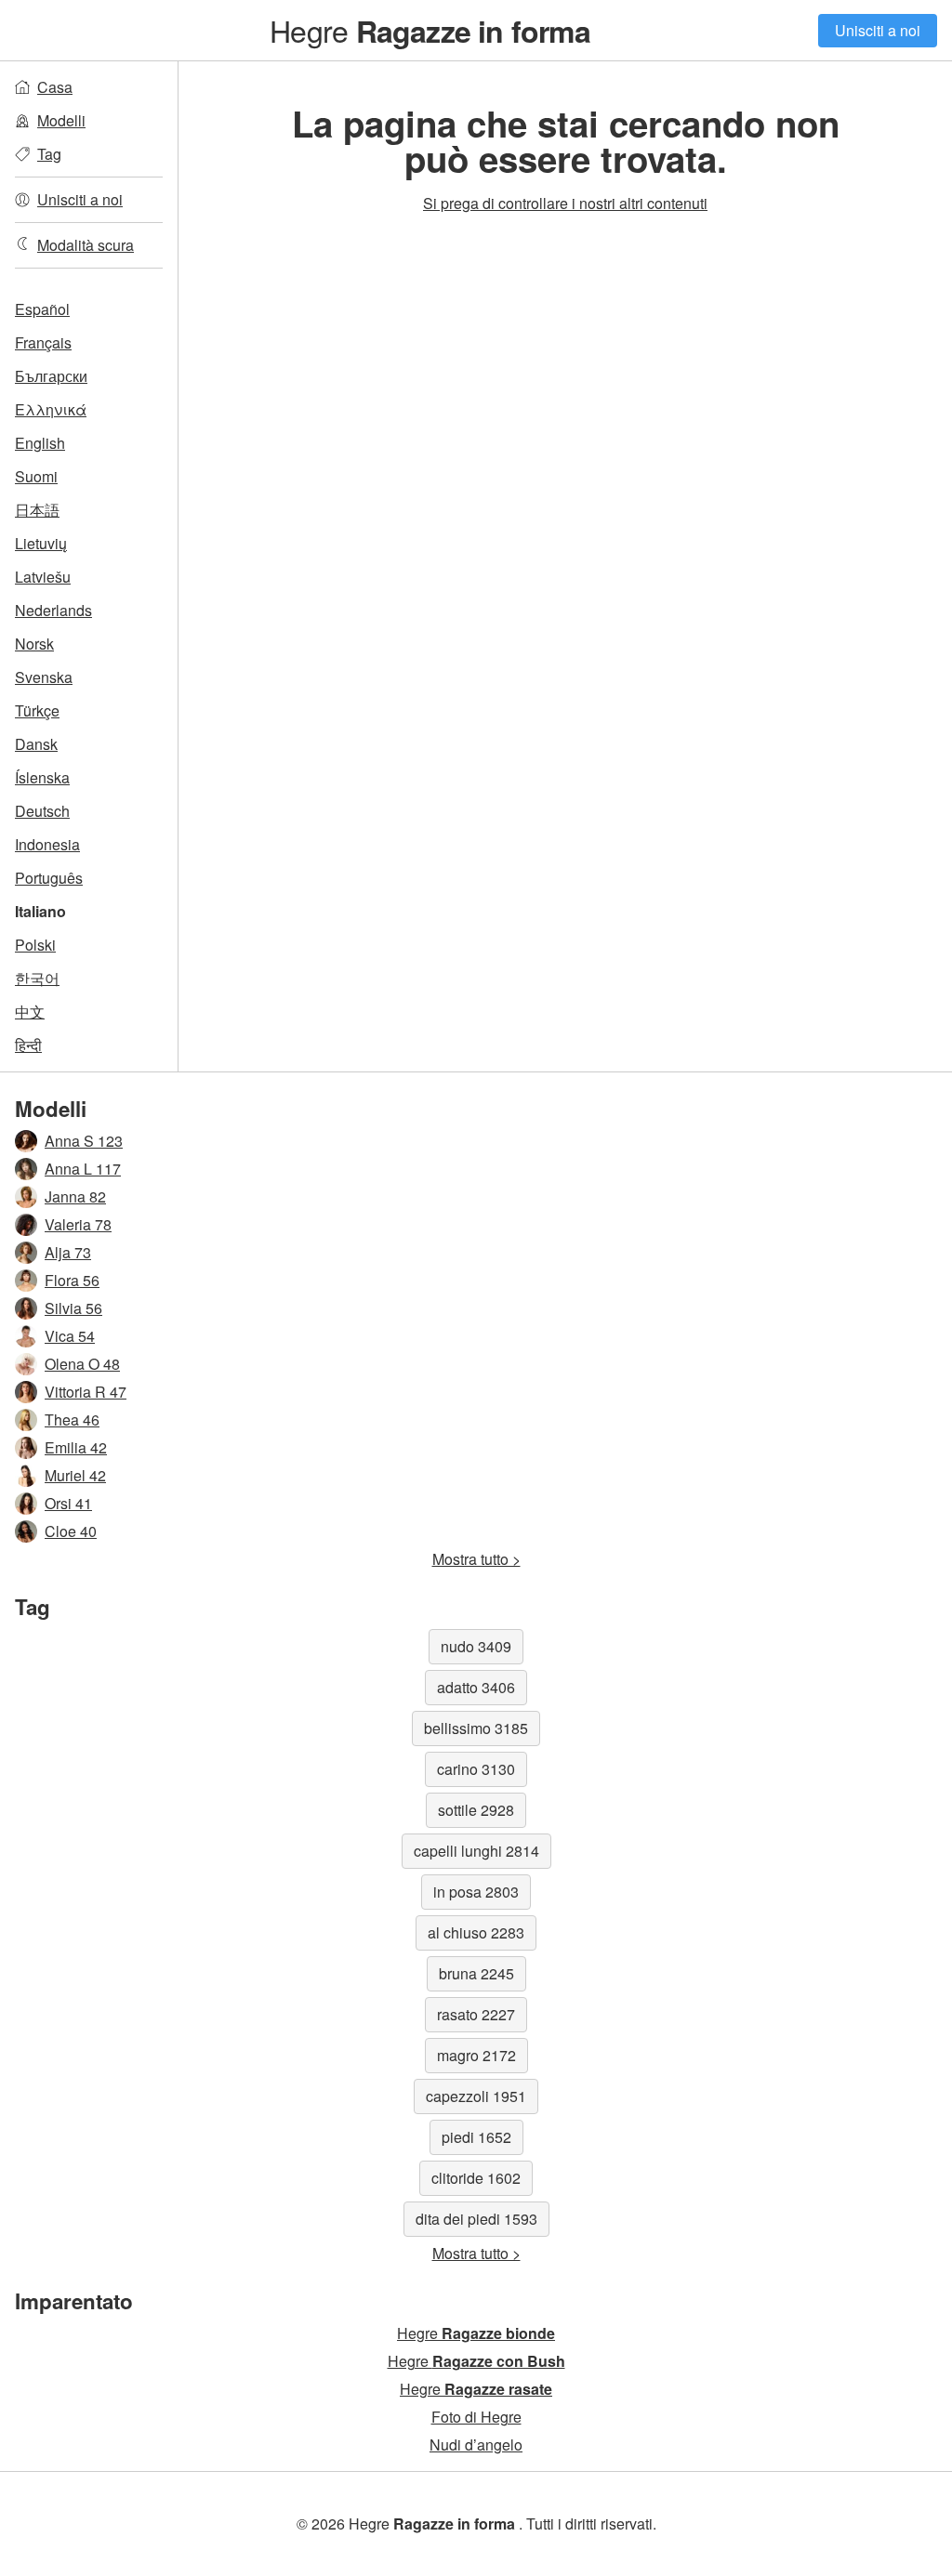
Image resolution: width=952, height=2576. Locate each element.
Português (49, 878)
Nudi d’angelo (476, 2445)
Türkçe (37, 710)
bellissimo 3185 (476, 1728)
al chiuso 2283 (476, 1932)
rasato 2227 (476, 2014)
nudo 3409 (476, 1646)
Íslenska (42, 777)
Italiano (40, 911)
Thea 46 (72, 1419)
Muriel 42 (75, 1475)
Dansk (36, 744)
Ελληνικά (51, 409)
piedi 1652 (476, 2137)
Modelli (61, 120)
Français (43, 342)
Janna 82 (75, 1196)
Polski (35, 945)
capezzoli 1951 (476, 2096)
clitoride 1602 (476, 2178)
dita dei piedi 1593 (476, 2219)
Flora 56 (72, 1280)
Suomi (36, 476)
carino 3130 (476, 1769)
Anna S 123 (84, 1141)
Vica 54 (70, 1336)
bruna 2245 (476, 1973)
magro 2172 (476, 2055)
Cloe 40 (71, 1531)
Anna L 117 (83, 1169)
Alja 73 (68, 1252)
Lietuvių (41, 543)
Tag (49, 154)
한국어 (37, 978)
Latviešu (43, 577)
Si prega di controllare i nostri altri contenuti (565, 203)
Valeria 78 (78, 1224)
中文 (30, 1012)
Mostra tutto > (476, 1559)
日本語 (37, 510)
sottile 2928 (476, 1810)
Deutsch (42, 811)
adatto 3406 (476, 1687)
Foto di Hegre (476, 2417)
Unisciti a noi (878, 30)
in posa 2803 (476, 1892)
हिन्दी (28, 1045)
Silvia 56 (73, 1308)
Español (42, 309)
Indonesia (47, 844)
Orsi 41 (68, 1503)
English (40, 443)
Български (51, 376)
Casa (55, 87)
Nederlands (53, 610)
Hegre (430, 30)
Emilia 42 (76, 1447)
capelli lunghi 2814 (476, 1851)
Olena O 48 (82, 1364)
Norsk (34, 644)
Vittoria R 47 (86, 1392)
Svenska (44, 677)
